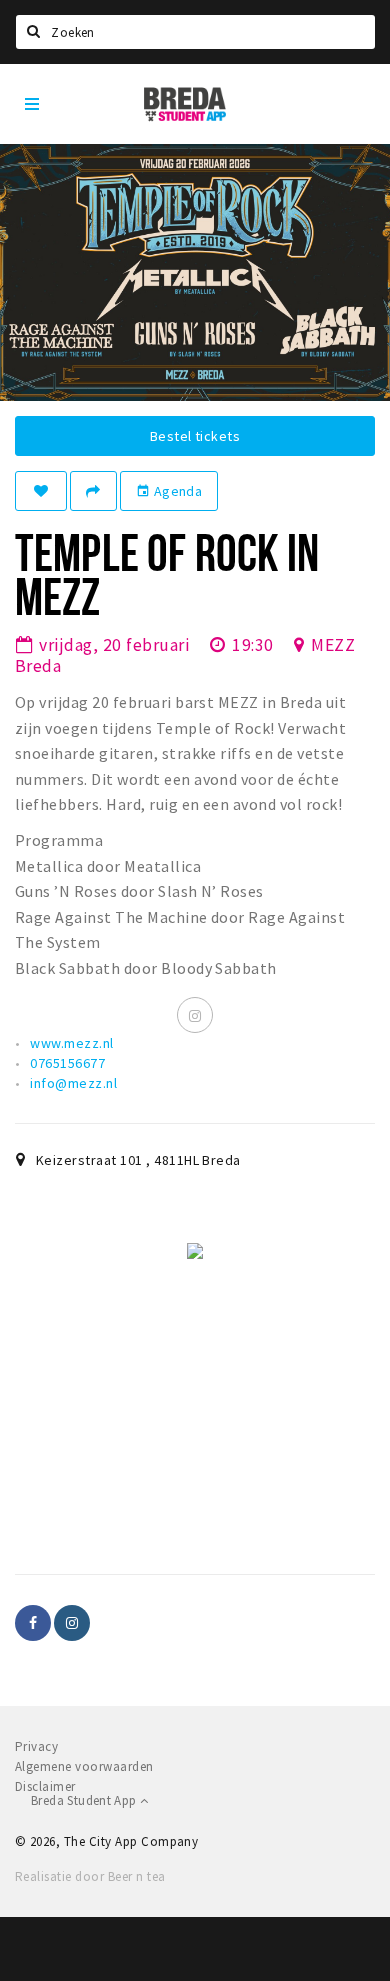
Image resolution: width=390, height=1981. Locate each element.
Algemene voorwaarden (84, 1766)
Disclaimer (45, 1786)
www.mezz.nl (71, 1043)
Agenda (169, 491)
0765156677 (67, 1063)
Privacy (36, 1746)
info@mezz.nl (73, 1083)
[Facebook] (33, 1623)
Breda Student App (85, 1800)
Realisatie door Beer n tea (90, 1876)
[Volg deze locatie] (41, 491)
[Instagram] (195, 1015)
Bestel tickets (195, 436)
